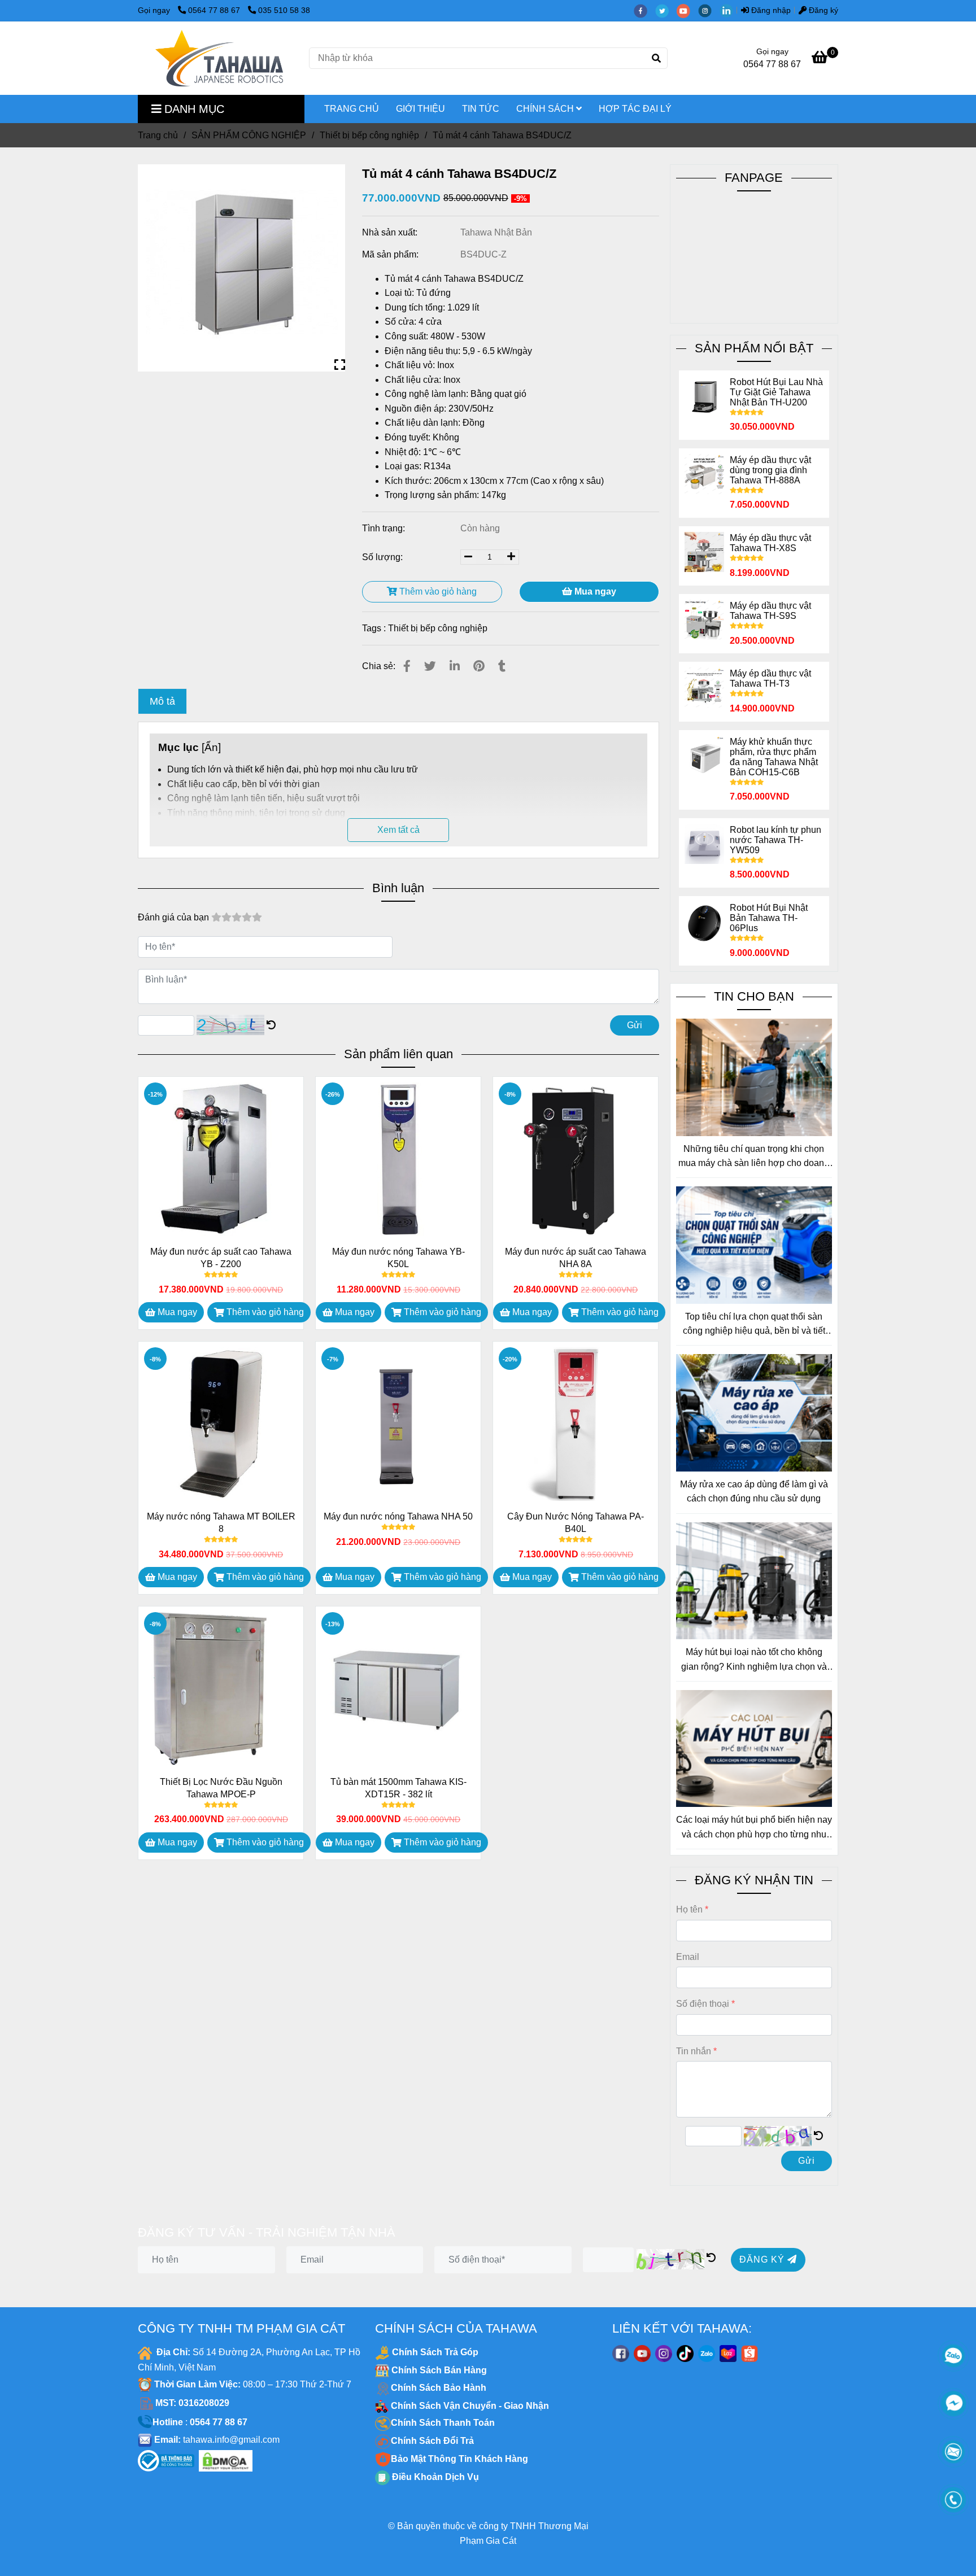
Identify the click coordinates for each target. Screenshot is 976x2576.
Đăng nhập (770, 10)
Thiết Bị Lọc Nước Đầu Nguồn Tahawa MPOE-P (221, 1788)
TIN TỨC (481, 109)
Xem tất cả (398, 830)
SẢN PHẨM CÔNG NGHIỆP (249, 135)
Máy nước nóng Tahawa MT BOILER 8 (221, 1523)
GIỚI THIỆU (421, 109)
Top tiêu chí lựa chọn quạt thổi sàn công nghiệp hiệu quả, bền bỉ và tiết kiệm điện (754, 1325)
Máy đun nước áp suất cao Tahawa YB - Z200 (221, 1258)
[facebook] (644, 10)
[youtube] (687, 10)
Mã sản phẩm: (391, 254)
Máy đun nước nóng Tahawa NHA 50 (398, 1516)
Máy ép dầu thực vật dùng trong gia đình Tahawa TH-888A (770, 470)
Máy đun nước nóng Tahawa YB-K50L (398, 1258)
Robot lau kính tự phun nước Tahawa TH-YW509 (775, 840)
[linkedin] (729, 10)
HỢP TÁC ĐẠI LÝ (635, 109)
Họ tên (689, 1909)
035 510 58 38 (284, 10)
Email (688, 1957)
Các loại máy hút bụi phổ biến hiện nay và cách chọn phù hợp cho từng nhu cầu (754, 1828)
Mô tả (162, 701)
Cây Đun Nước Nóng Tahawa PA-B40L (576, 1523)
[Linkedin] (455, 666)
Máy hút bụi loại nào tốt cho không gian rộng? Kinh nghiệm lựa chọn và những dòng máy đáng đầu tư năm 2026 (754, 1660)
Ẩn (211, 747)
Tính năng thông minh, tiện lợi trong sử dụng (256, 813)
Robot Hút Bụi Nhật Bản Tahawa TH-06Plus (769, 918)
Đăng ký (822, 10)
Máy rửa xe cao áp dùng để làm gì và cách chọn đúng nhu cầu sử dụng (754, 1492)
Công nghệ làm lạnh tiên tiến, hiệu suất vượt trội (263, 798)
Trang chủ (158, 135)
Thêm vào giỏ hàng (437, 591)
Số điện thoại (703, 2004)
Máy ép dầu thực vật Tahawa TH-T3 (770, 678)
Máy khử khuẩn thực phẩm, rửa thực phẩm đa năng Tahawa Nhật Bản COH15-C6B (774, 757)
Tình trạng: (385, 528)
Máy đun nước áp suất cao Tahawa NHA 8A (576, 1258)
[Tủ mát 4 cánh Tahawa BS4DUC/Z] (219, 58)
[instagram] (709, 10)
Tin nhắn (694, 2051)
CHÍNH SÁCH (546, 109)
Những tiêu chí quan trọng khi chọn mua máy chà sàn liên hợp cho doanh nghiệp (754, 1157)
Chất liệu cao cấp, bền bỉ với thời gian (243, 784)
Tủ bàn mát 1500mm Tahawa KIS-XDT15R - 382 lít (398, 1788)
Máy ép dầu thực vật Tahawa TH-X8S (770, 543)
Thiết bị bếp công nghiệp (369, 135)
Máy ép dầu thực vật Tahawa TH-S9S (770, 611)
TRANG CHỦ (352, 109)
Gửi (635, 1025)
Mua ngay (594, 591)
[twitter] (666, 10)
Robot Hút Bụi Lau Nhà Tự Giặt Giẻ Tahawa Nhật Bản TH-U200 (776, 392)
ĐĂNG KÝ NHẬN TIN (754, 1880)
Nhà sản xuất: (391, 232)
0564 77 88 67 (215, 10)
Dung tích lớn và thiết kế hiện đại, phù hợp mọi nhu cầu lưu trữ (293, 769)
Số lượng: (384, 557)
